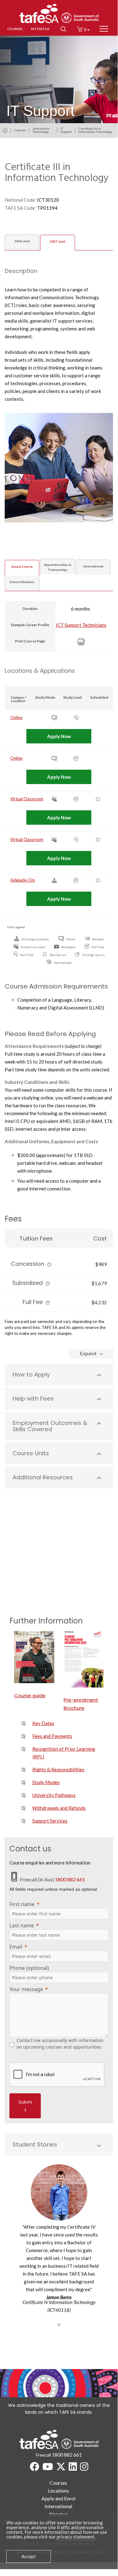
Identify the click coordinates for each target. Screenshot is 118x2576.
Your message (26, 1989)
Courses (20, 130)
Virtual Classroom (27, 799)
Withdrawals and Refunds (59, 1808)
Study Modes (46, 1782)
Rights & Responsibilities (58, 1769)
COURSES (15, 29)
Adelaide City (23, 880)
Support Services (50, 1821)
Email (16, 1947)
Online (16, 717)
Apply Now (59, 736)
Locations (59, 2490)
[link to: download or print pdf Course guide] (34, 1657)
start (22, 241)
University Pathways (54, 1795)
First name (22, 1904)
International (93, 566)
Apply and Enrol (58, 2498)
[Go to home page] (5, 130)
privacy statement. (76, 2537)
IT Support (66, 130)
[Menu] (104, 29)
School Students (22, 582)
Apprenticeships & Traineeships (58, 567)
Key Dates (43, 1723)
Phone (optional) (29, 1968)
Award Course (22, 566)
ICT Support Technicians (81, 625)
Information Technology (41, 130)
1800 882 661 (70, 1879)
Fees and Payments (52, 1736)
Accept (29, 2556)
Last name (22, 1925)
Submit (25, 2106)
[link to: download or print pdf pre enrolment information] (84, 1659)
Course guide (30, 1696)
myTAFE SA (40, 29)
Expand (88, 1353)
